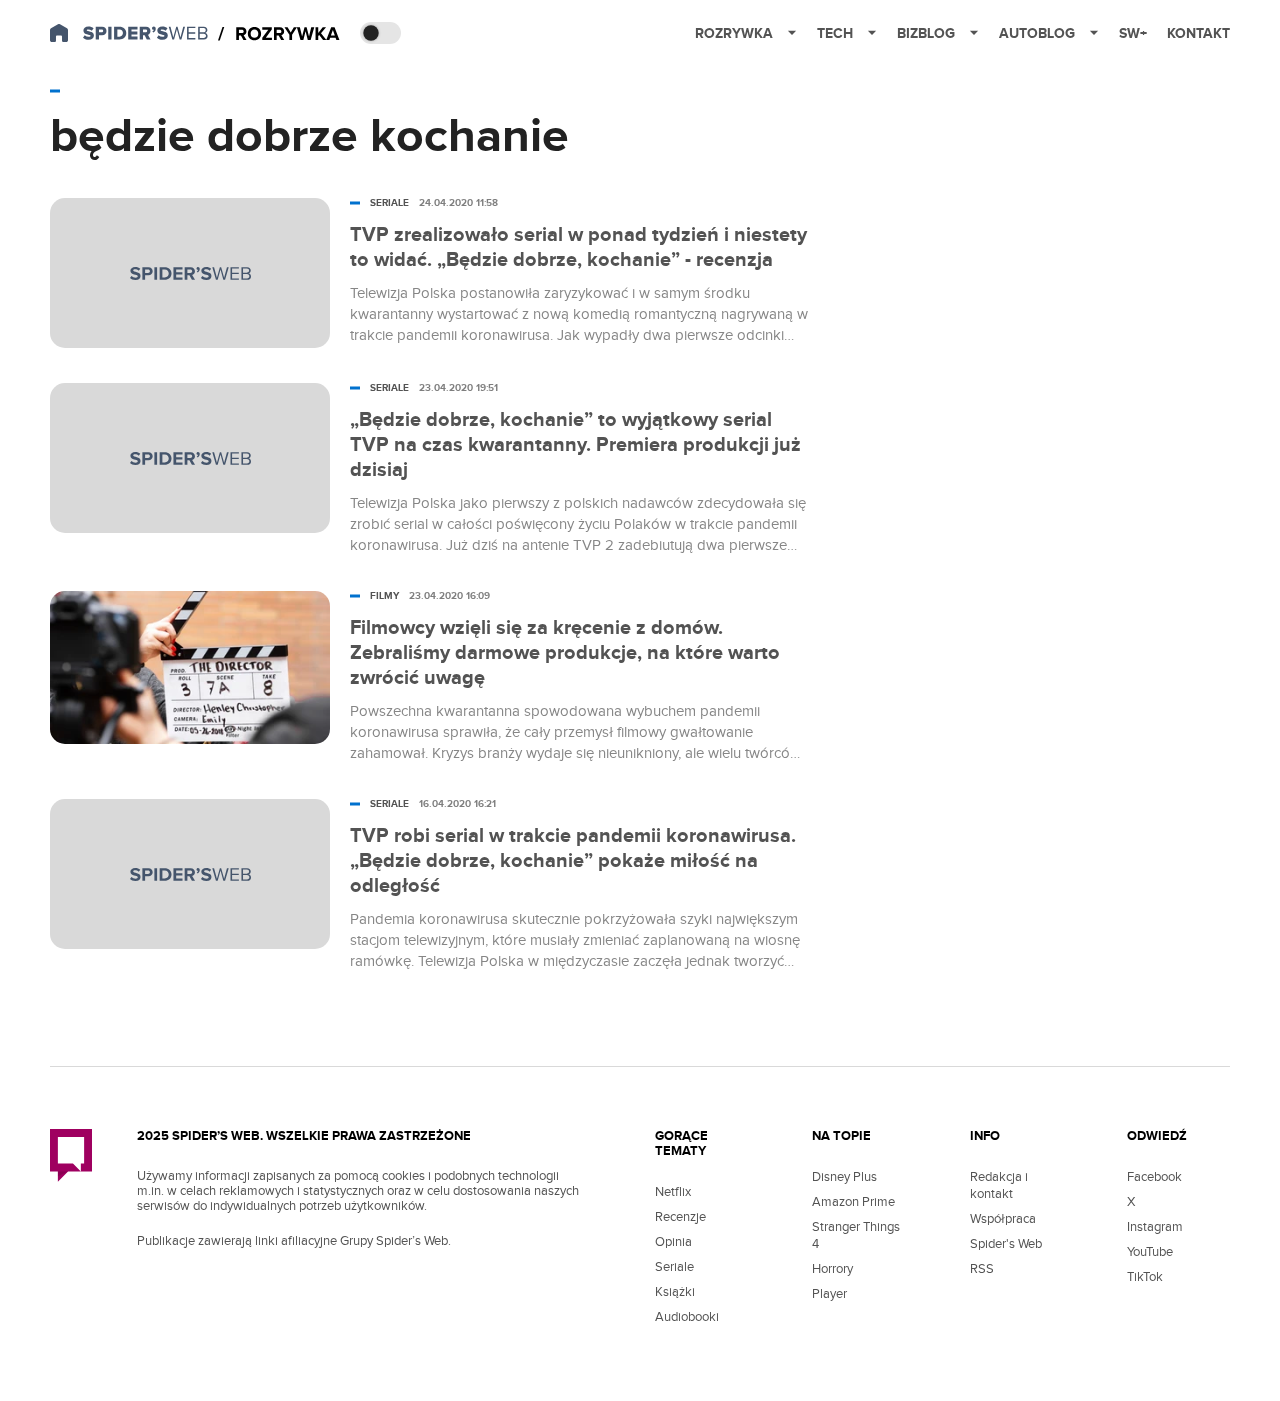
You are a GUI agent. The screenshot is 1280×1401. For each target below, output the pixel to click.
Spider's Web (1006, 1244)
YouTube (1150, 1252)
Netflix (673, 1192)
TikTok (1145, 1277)
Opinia (673, 1242)
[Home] (279, 34)
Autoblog (1037, 33)
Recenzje (680, 1217)
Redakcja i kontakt (999, 1185)
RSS (982, 1269)
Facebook (1154, 1177)
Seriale (674, 1267)
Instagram (1155, 1227)
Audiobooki (687, 1317)
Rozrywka (734, 33)
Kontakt (1198, 33)
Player (829, 1294)
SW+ (1133, 33)
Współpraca (1003, 1219)
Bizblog (926, 33)
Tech (835, 33)
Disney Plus (844, 1177)
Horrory (832, 1269)
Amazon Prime (853, 1202)
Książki (675, 1292)
